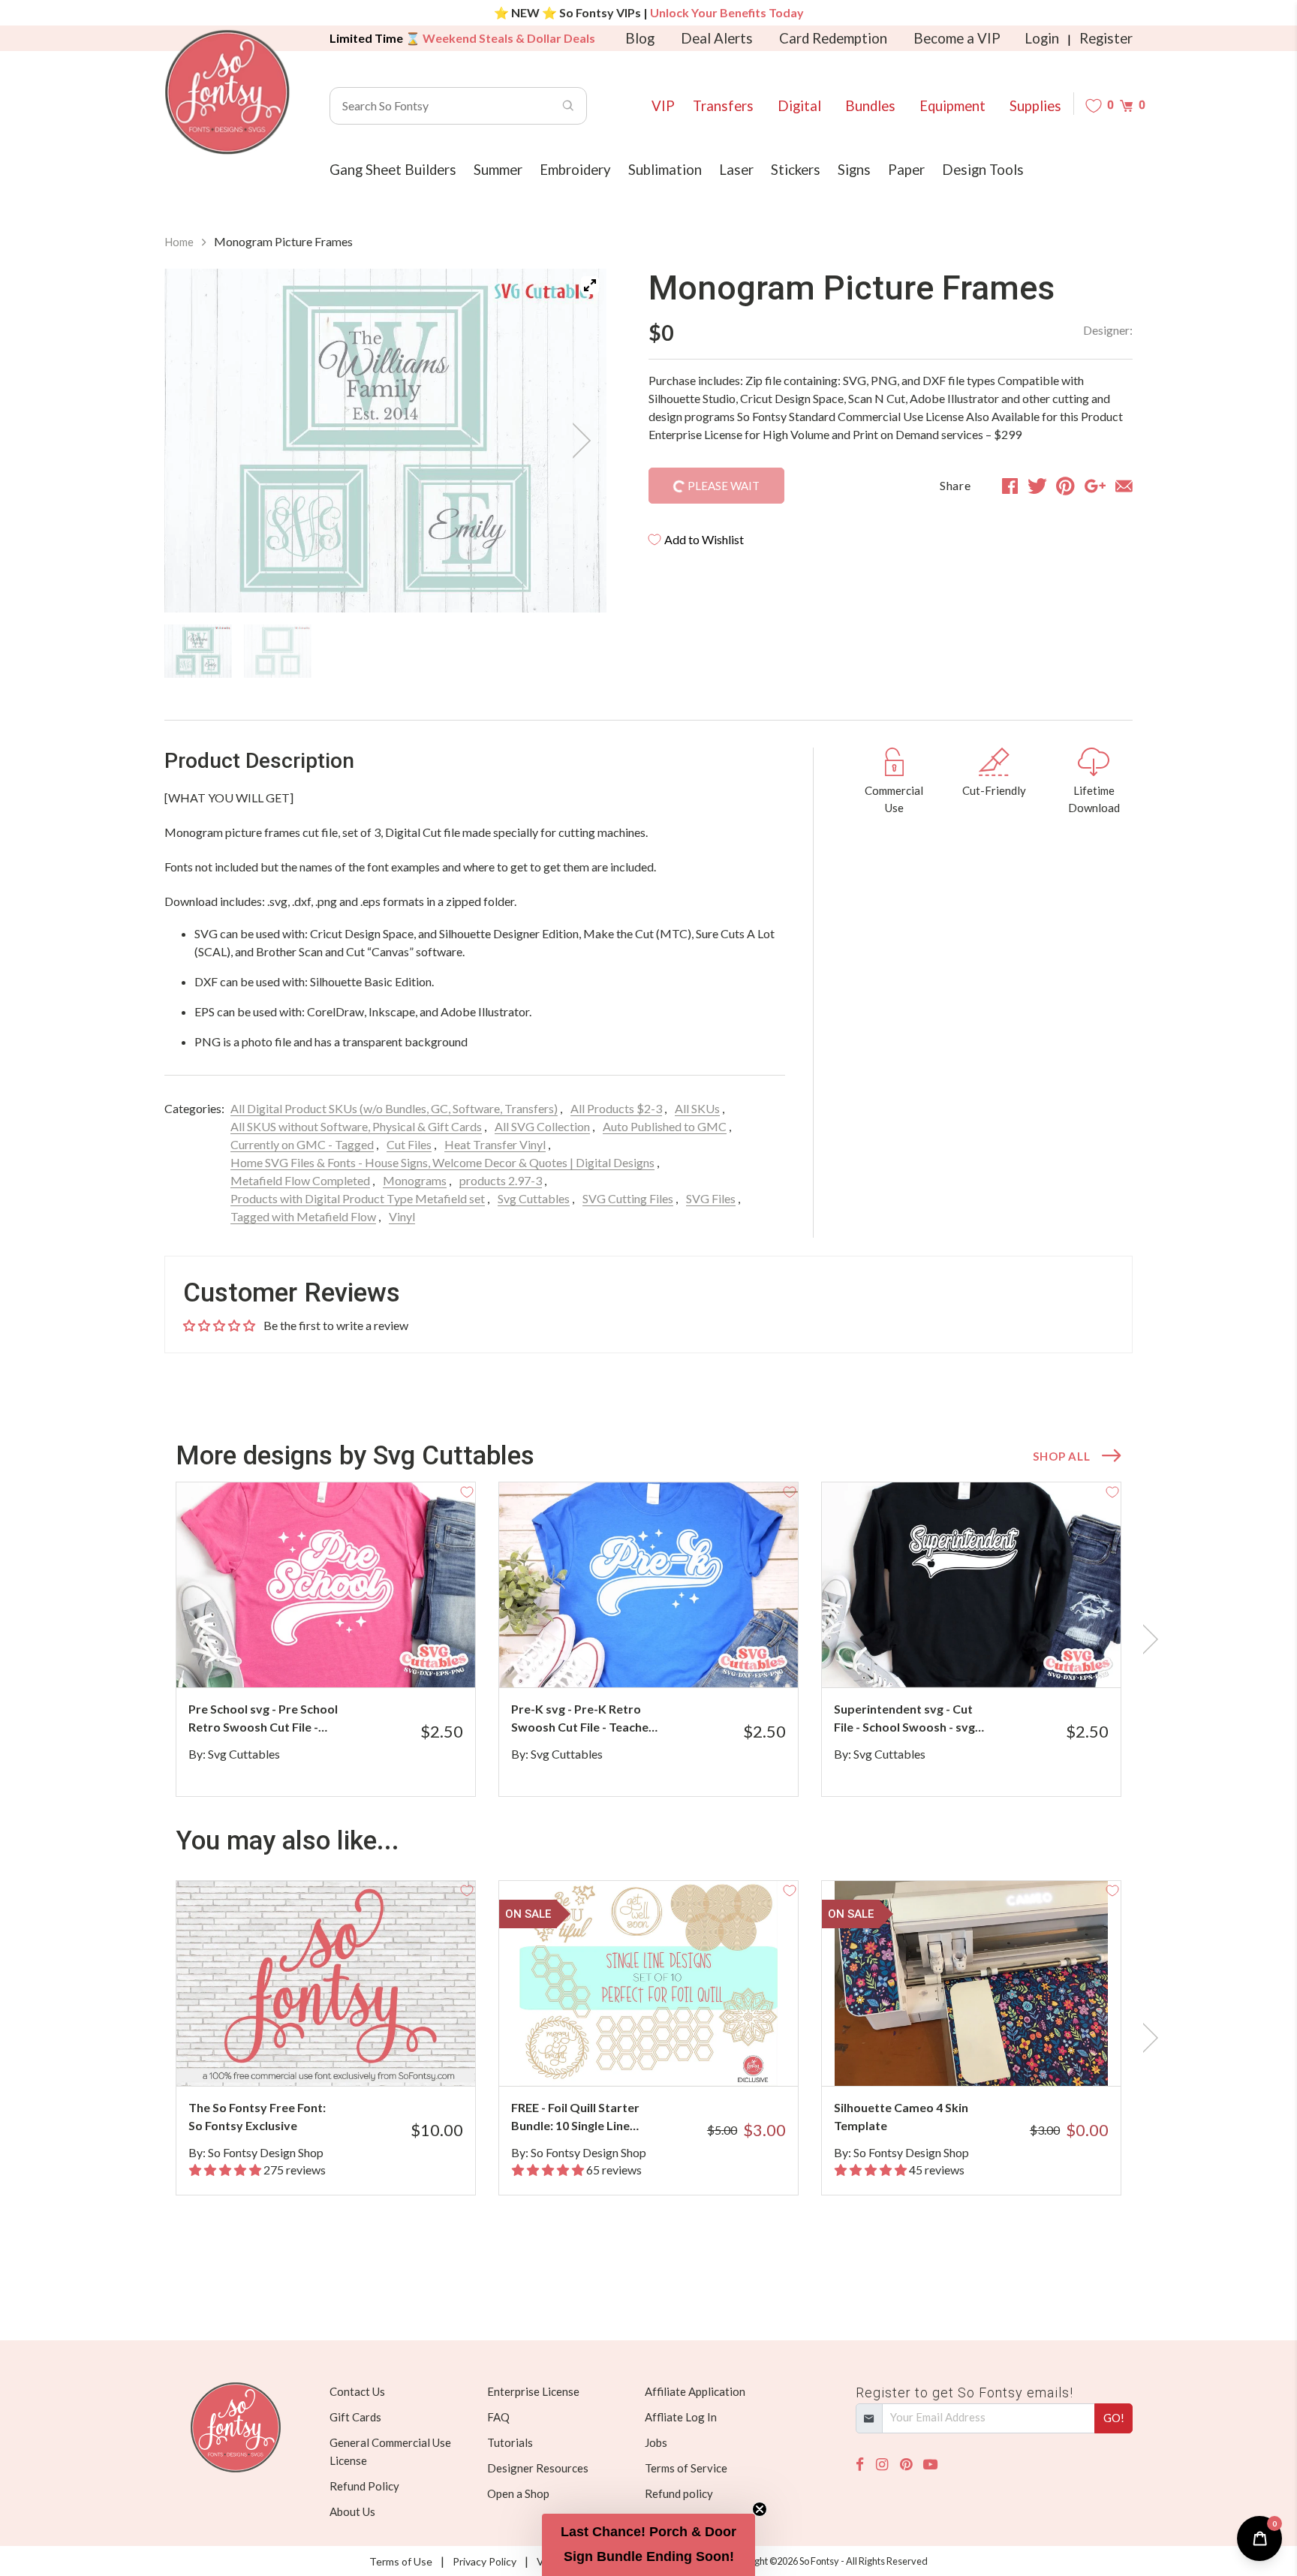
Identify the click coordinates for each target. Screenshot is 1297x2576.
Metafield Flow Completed (300, 1180)
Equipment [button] (952, 106)
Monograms (415, 1180)
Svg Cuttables (534, 1198)
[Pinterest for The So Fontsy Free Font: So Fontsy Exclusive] (346, 2056)
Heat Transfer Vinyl (495, 1144)
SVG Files (711, 1198)
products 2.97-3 (501, 1180)
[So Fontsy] (227, 92)
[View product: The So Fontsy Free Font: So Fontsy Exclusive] (326, 1983)
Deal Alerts (717, 38)
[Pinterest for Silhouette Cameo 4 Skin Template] (992, 2056)
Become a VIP (957, 38)
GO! (1114, 2418)
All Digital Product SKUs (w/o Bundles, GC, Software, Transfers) (394, 1108)
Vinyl (402, 1216)
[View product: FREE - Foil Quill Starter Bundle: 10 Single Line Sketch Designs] (648, 1983)
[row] (648, 1639)
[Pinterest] (906, 2465)
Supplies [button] (1035, 106)
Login (1042, 38)
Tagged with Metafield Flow (303, 1216)
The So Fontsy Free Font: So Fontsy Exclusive (257, 2116)
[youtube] (930, 2465)
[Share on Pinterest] (1065, 486)
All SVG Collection (542, 1126)
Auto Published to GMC (665, 1126)
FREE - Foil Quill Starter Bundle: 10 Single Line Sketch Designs (575, 2117)
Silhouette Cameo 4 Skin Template (901, 2116)
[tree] (385, 651)
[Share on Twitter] (1037, 486)
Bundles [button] (870, 106)
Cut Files (409, 1144)
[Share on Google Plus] (1095, 486)
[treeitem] (198, 651)
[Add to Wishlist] (467, 1491)
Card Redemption (833, 38)
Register (1106, 38)
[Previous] (194, 441)
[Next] (576, 441)
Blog (640, 38)
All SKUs (697, 1108)
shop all (1061, 1456)
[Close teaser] (760, 2509)
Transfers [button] (723, 106)
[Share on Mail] (1124, 486)
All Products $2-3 (616, 1108)
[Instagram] (882, 2465)
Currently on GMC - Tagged (302, 1144)
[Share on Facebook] (1010, 486)
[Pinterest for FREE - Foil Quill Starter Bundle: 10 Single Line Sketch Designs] (669, 2056)
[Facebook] (860, 2465)
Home (179, 242)
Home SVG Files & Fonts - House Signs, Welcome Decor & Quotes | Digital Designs (442, 1162)
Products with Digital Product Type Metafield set (358, 1198)
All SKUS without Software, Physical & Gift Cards (356, 1126)
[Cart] (1126, 105)
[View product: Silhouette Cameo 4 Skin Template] (971, 1983)
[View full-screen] (590, 285)
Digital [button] (799, 106)
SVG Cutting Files (628, 1198)
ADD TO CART (414, 1657)
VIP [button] (663, 106)
